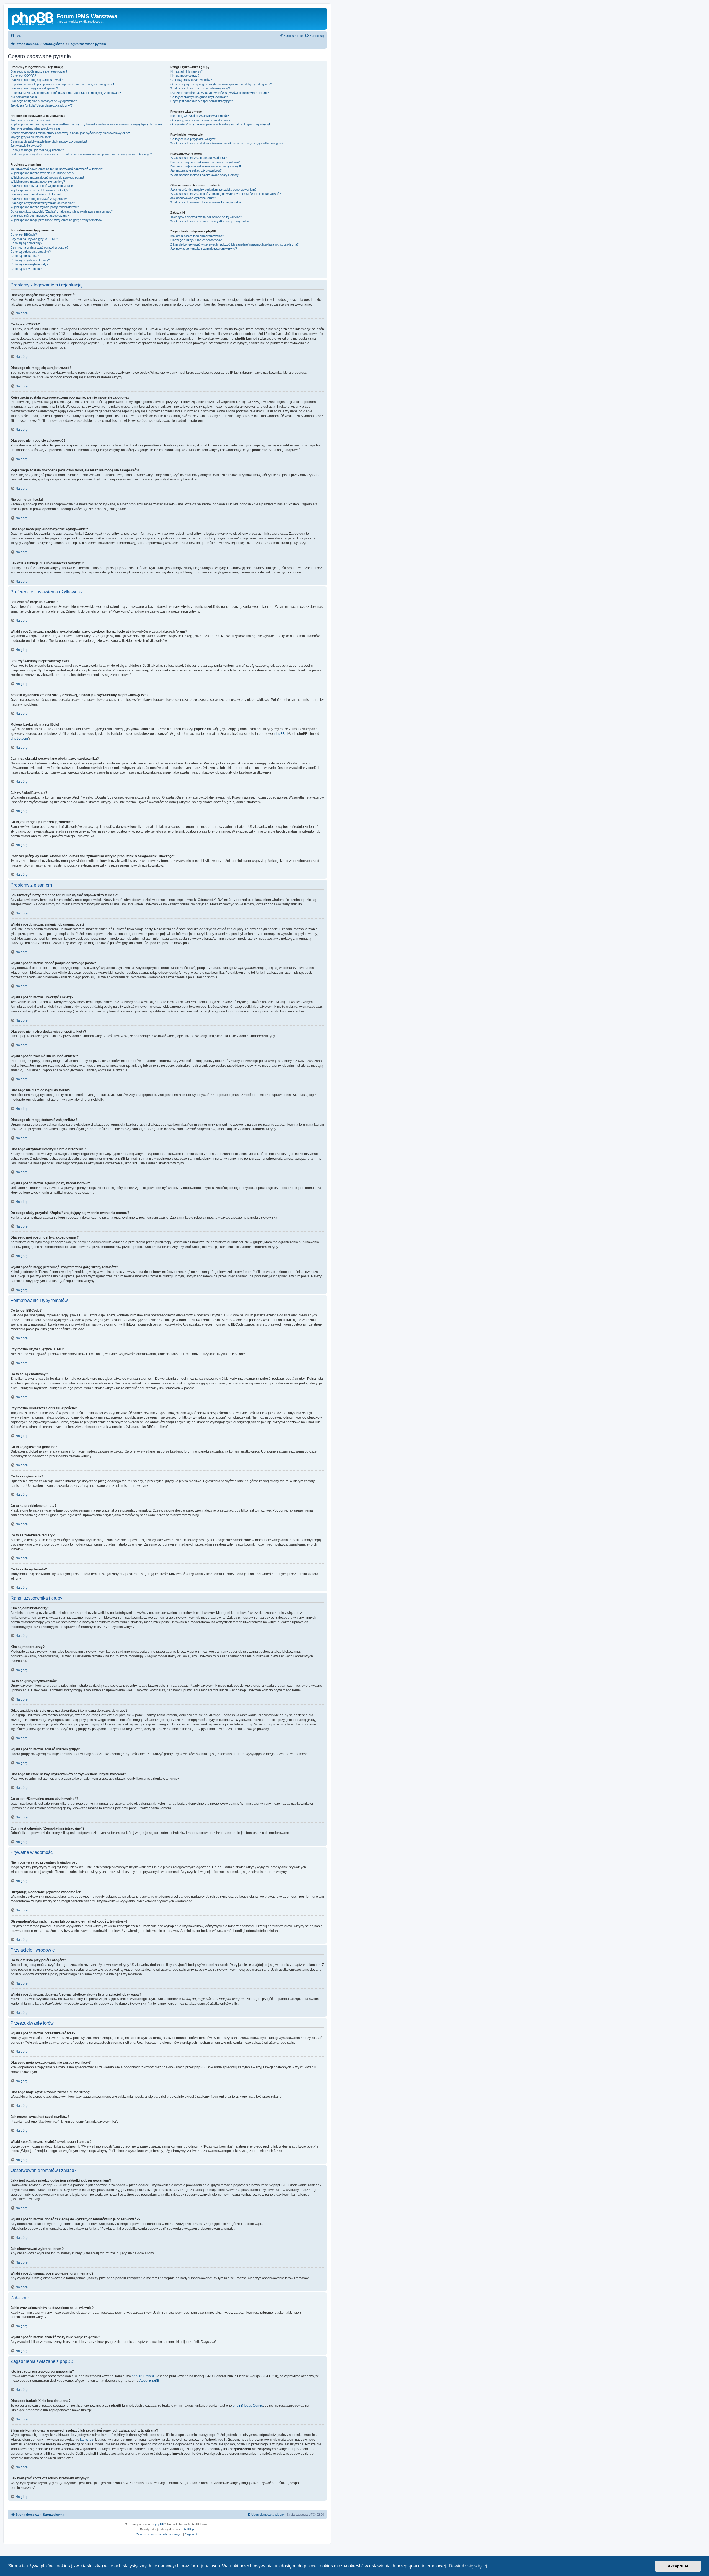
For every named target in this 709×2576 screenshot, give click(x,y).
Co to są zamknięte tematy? (29, 264)
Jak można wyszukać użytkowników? (196, 170)
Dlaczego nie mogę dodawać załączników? (39, 199)
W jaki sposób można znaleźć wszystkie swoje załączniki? (210, 221)
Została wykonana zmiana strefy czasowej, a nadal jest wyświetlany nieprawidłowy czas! (70, 133)
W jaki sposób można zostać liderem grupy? (200, 88)
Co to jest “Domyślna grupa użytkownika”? (199, 97)
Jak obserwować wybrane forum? (193, 198)
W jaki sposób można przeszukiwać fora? (198, 158)
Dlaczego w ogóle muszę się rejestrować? (39, 71)
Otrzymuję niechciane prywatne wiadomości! (200, 120)
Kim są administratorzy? (187, 71)
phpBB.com (19, 738)
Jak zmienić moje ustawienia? (30, 120)
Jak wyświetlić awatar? (26, 146)
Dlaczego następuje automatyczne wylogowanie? (44, 101)
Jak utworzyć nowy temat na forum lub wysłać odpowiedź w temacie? (57, 169)
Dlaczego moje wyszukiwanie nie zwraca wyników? (205, 162)
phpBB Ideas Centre (248, 2406)
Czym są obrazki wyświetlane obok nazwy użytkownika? (49, 141)
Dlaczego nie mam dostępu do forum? (36, 194)
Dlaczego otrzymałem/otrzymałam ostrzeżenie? (43, 203)
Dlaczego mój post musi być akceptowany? (40, 216)
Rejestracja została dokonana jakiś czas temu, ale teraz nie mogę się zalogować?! (66, 93)
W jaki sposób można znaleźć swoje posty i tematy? (205, 175)
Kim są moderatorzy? (185, 76)
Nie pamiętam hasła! (24, 97)
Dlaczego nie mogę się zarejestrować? (37, 80)
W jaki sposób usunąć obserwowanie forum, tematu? (206, 202)
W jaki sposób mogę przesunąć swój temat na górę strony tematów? (56, 220)
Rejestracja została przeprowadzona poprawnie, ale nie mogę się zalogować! (62, 84)
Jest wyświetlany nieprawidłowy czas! (36, 128)
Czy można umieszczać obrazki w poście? (39, 247)
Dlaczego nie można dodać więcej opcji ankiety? (43, 186)
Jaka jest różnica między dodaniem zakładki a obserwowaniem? (213, 190)
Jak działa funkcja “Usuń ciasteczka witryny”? (42, 105)
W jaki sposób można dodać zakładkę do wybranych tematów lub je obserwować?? (226, 194)
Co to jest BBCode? (24, 234)
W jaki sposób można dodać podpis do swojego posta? (47, 177)
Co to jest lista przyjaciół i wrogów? (194, 139)
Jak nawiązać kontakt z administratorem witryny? (204, 249)
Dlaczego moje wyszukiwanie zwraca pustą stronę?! (206, 166)
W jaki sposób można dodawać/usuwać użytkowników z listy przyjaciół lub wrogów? (227, 143)
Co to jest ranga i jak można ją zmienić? (37, 150)
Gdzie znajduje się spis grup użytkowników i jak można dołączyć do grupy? (221, 84)
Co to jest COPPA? (23, 76)
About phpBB (149, 2381)
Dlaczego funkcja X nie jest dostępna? (196, 240)
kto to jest (87, 2440)
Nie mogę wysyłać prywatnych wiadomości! (200, 116)
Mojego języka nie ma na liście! (31, 137)
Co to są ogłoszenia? (25, 256)
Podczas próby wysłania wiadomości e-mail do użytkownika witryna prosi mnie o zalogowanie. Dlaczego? (81, 154)
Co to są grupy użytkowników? (191, 80)
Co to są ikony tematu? (26, 269)
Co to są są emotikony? (26, 243)
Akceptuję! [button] (678, 2566)
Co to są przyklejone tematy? (30, 260)
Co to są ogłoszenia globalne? (31, 252)
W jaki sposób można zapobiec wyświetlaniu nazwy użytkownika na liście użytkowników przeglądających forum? (86, 124)
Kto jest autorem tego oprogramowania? (197, 236)
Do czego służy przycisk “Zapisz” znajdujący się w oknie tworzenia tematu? (62, 211)
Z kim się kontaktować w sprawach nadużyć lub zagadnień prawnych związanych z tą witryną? (234, 244)
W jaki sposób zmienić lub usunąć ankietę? (39, 190)
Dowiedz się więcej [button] (468, 2566)
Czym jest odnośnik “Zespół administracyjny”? (201, 101)
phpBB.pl (281, 734)
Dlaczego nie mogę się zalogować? (34, 88)
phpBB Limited (143, 2376)
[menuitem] (16, 36)
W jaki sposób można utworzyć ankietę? (38, 182)
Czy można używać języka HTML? (34, 239)
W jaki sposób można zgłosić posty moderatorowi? (45, 207)
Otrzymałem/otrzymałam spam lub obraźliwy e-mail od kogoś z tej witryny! (220, 124)
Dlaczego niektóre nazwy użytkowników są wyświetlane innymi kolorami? (220, 93)
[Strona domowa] (33, 18)
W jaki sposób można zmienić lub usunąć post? (42, 173)
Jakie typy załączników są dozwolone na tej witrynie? (206, 217)
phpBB (160, 2524)
